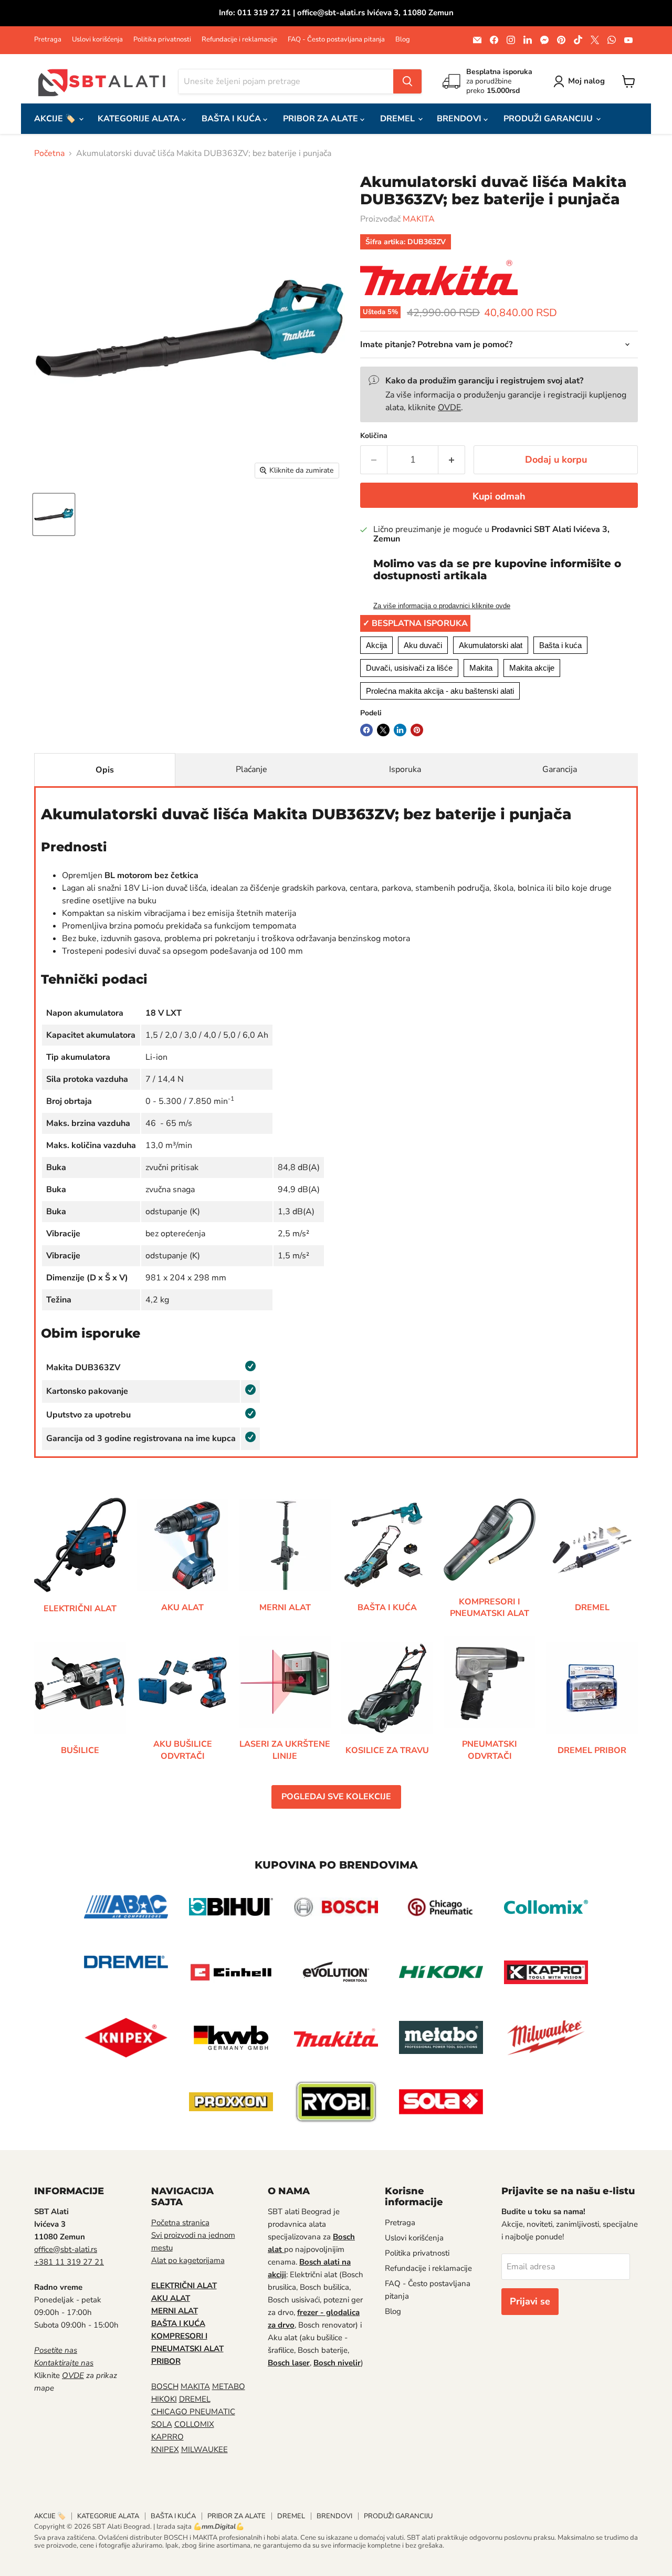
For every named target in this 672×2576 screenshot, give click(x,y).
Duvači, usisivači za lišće (409, 668)
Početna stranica (180, 2223)
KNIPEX (165, 2449)
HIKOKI (164, 2399)
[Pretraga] (407, 81)
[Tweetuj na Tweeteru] (383, 730)
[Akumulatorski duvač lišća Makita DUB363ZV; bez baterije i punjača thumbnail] (54, 514)
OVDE (449, 408)
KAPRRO (167, 2437)
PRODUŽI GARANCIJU (549, 119)
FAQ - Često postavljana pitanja (336, 40)
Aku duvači (423, 645)
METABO (229, 2386)
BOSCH (165, 2386)
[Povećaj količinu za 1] (452, 460)
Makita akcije (532, 668)
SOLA (162, 2424)
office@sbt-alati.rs (66, 2249)
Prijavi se (530, 2301)
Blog (403, 40)
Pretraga (48, 40)
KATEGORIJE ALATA (140, 119)
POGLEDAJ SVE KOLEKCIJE (336, 1797)
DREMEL (398, 119)
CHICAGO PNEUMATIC (193, 2412)
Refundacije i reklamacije (239, 40)
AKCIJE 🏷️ (56, 119)
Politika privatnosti (162, 40)
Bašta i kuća (560, 645)
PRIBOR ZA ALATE (322, 119)
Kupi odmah (499, 496)
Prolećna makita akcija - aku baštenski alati (440, 691)
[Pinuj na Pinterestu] (417, 730)
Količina (374, 436)
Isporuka (405, 769)
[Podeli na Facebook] (366, 730)
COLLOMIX (194, 2424)
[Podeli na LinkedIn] (400, 730)
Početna (49, 153)
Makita (481, 668)
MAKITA (419, 219)
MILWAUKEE (204, 2449)
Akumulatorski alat (491, 645)
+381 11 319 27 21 (69, 2262)
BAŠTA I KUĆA (232, 119)
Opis (105, 770)
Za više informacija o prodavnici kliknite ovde (442, 606)
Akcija (376, 645)
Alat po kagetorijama (188, 2260)
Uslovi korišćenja (97, 40)
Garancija (560, 769)
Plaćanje (251, 769)
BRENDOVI (460, 119)
